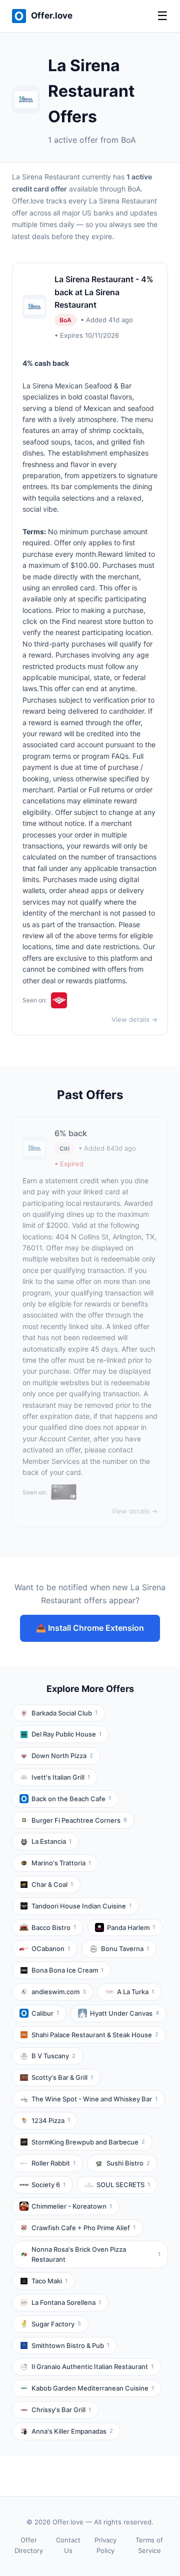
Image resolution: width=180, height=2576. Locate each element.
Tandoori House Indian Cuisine (81, 1906)
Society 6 (48, 2185)
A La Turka (135, 1992)
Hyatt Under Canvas (124, 2013)
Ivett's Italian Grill (61, 1777)
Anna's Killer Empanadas (72, 2431)
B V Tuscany (53, 2056)
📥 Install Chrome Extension (90, 1628)
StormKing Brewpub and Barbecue (88, 2142)
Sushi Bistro (128, 2163)
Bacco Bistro (54, 1927)
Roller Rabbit (53, 2163)
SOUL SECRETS (123, 2185)
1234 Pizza (51, 2120)
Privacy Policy (105, 2545)
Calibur (45, 2013)
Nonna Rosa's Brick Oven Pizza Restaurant (96, 2255)
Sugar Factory (56, 2324)
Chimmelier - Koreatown (72, 2206)
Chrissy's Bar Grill (61, 2410)
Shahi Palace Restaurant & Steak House (95, 2035)
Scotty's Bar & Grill (62, 2077)
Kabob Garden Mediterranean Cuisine (93, 2388)
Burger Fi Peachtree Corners (79, 1820)
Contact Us (68, 2545)
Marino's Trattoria (61, 1863)
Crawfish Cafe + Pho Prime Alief (83, 2228)
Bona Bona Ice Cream (67, 1970)
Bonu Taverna (125, 1949)
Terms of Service (149, 2545)
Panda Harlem (131, 1927)
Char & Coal (52, 1884)
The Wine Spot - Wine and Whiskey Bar (94, 2099)
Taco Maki (49, 2281)
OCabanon (51, 1949)
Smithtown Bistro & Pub (70, 2345)
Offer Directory (29, 2545)
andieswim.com (59, 1992)
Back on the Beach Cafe (71, 1799)
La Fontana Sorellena (66, 2302)
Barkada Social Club (64, 1713)
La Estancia (51, 1841)
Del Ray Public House (66, 1734)
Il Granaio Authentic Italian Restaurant (92, 2367)
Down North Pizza (62, 1756)
